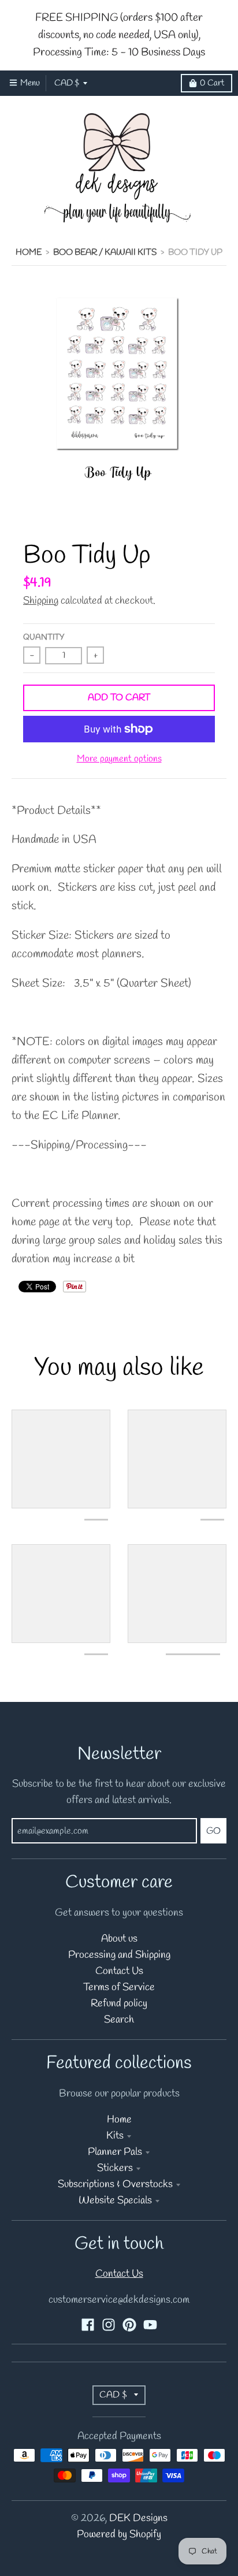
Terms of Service (119, 1988)
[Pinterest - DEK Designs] (129, 2325)
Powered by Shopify (119, 2535)
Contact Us (119, 1971)
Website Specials (115, 2201)
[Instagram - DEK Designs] (109, 2325)
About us (119, 1939)
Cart (212, 83)
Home (29, 252)
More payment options (119, 759)
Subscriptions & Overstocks (115, 2185)
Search (119, 2020)
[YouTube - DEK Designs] (150, 2325)
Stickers (115, 2168)
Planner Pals (115, 2152)
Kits (115, 2136)
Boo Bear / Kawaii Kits (105, 252)
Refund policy (119, 2004)
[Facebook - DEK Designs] (88, 2325)
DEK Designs (138, 2519)
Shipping (41, 601)
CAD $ (67, 83)
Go (213, 1831)
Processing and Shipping (119, 1955)
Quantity (44, 638)
